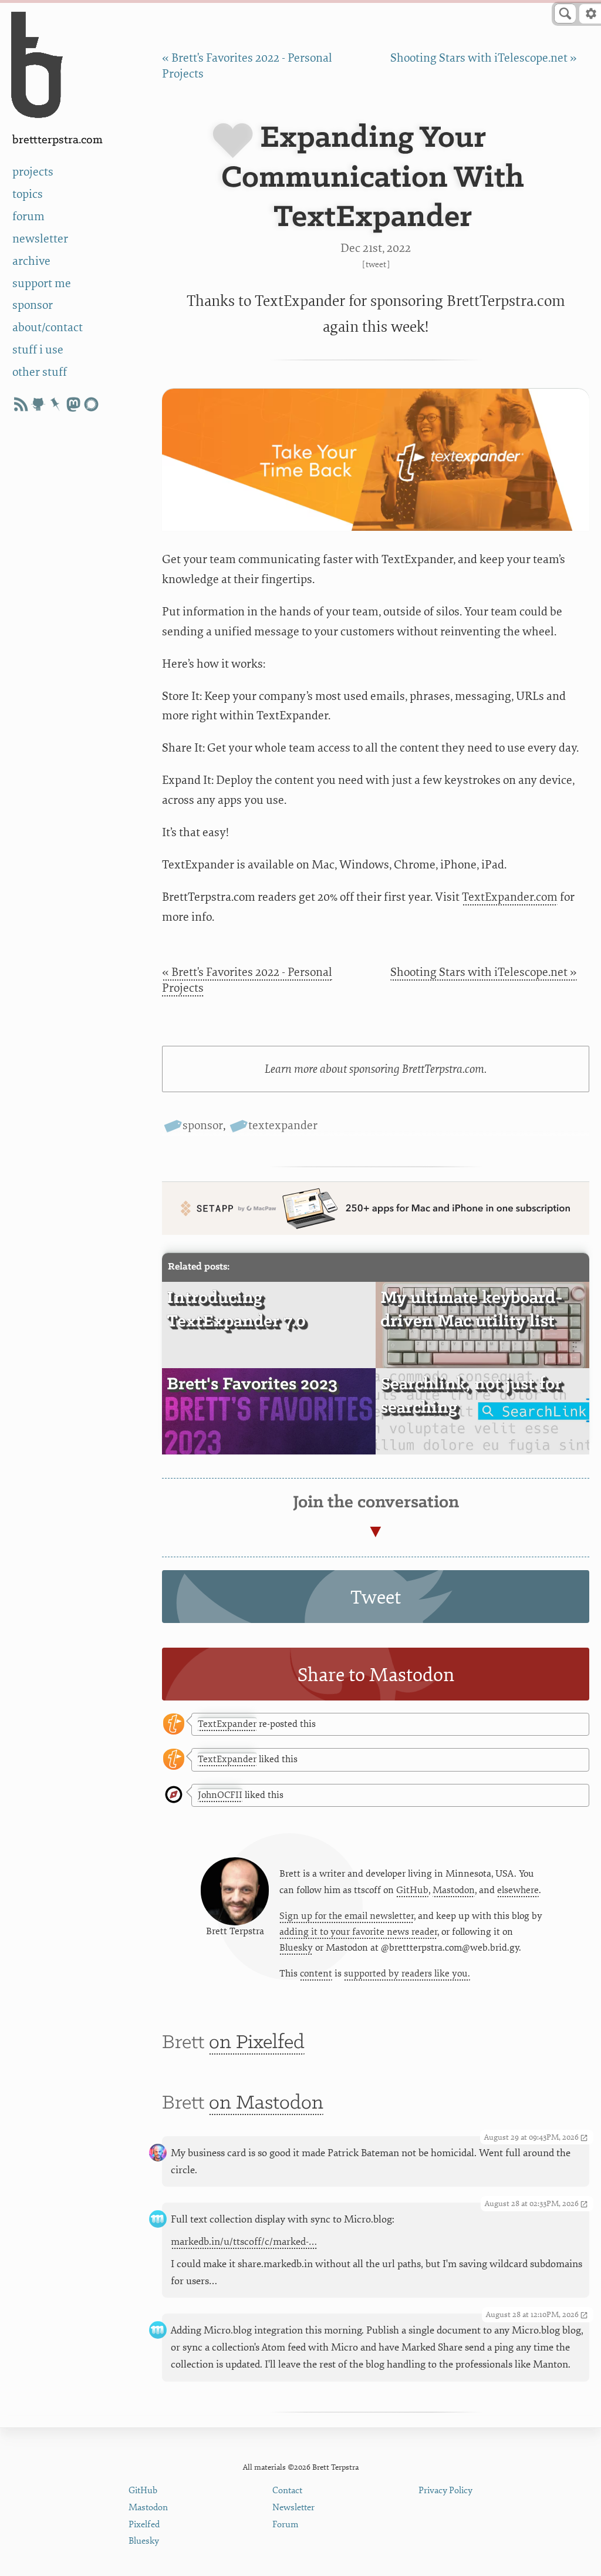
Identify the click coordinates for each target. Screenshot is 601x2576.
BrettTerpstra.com (58, 140)
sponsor (33, 305)
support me (42, 283)
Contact (287, 2491)
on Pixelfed (257, 2043)
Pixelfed (144, 2525)
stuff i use (38, 350)
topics (28, 194)
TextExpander (227, 1724)
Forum (286, 2525)
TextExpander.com (510, 897)
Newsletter (293, 2508)
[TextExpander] (174, 1725)
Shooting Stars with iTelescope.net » (484, 58)
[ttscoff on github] (38, 404)
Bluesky (296, 1948)
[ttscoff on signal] (91, 404)
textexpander (283, 1125)
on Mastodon (266, 2103)
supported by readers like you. (407, 1974)
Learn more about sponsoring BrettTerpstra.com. (376, 1069)
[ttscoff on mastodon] (73, 404)
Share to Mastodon (376, 1675)
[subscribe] (21, 404)
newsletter (40, 239)
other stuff (40, 372)
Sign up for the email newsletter (347, 1916)
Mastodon (454, 1890)
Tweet (376, 265)
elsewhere (518, 1890)
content (316, 1974)
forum (28, 216)
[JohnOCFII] (174, 1795)
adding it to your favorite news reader (358, 1932)
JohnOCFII (220, 1795)
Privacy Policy (445, 2491)
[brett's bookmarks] (56, 404)
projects (33, 172)
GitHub (412, 1890)
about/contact (48, 327)
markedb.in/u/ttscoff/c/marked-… (244, 2242)
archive (31, 261)
